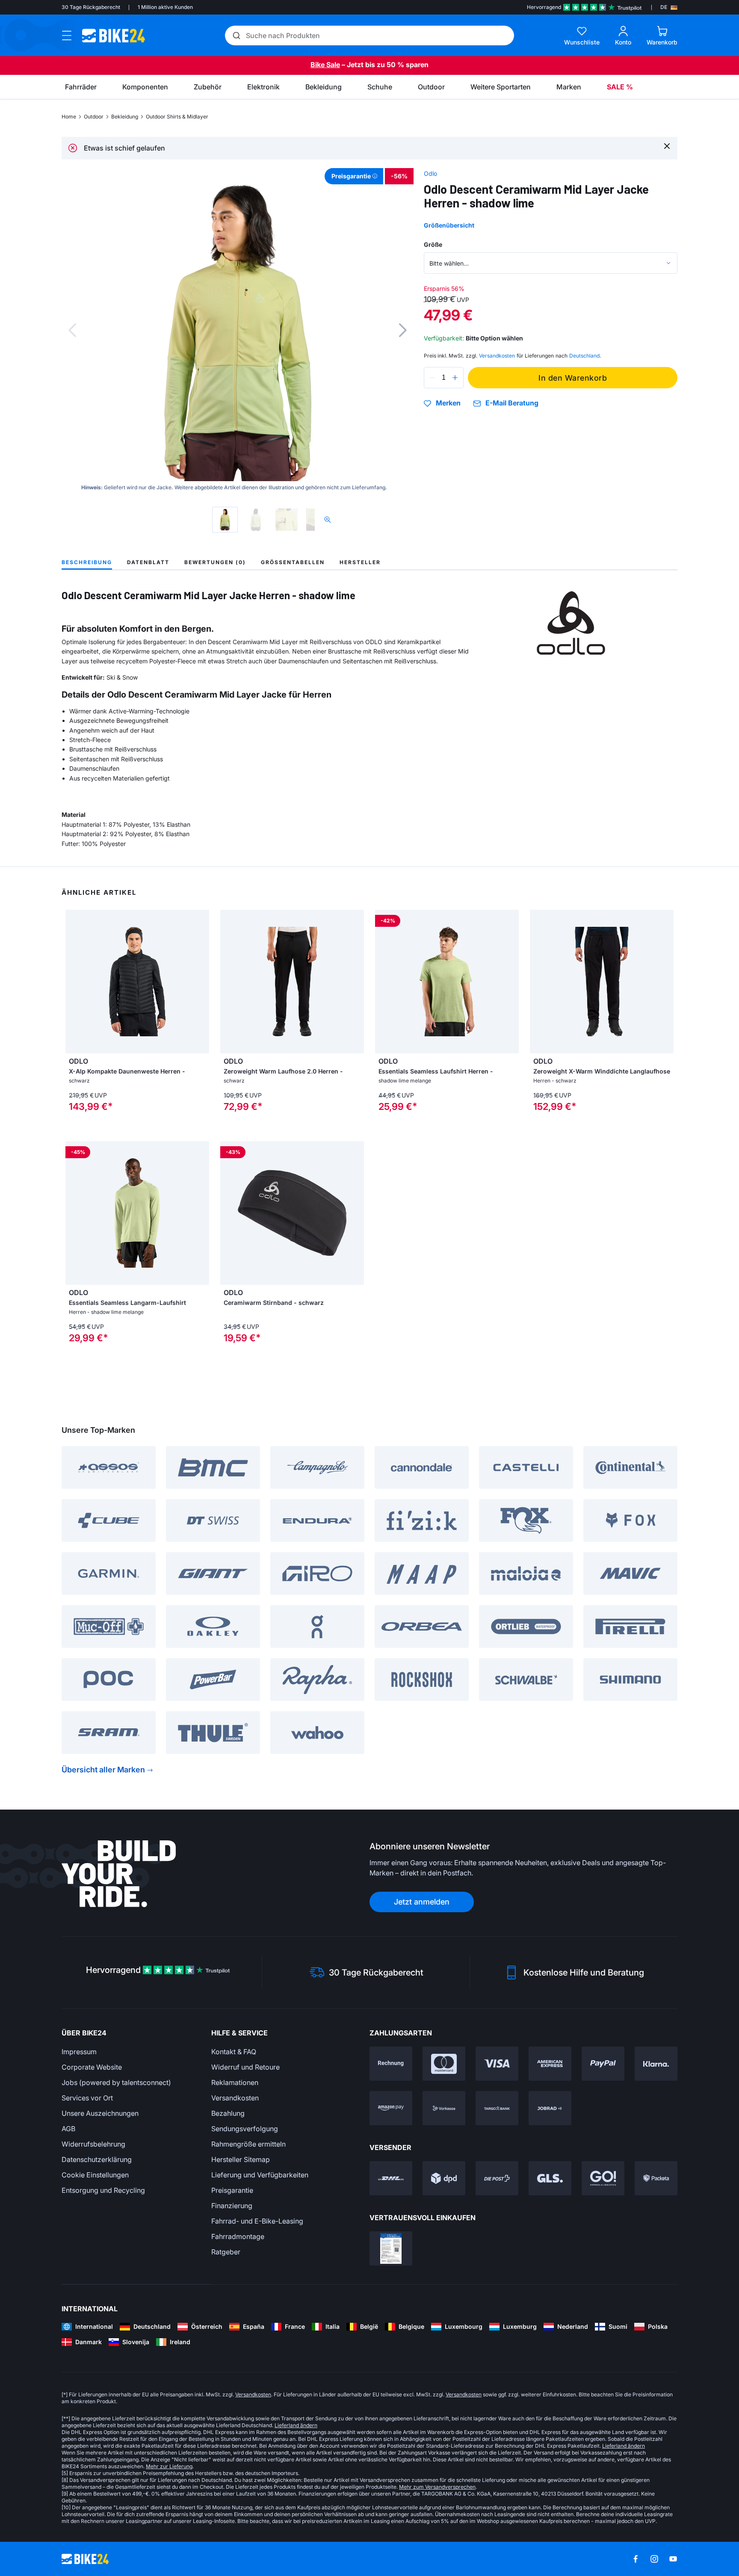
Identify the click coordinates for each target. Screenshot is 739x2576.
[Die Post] (497, 2178)
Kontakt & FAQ (234, 2052)
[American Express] (550, 2064)
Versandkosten (235, 2098)
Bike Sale (325, 65)
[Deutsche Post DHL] (391, 2178)
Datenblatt (148, 562)
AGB (68, 2129)
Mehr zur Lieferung (169, 2466)
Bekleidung (125, 117)
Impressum (79, 2052)
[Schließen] (667, 146)
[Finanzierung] (497, 2108)
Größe (433, 244)
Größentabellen (293, 562)
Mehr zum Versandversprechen (437, 2487)
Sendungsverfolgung (245, 2129)
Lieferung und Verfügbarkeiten (260, 2175)
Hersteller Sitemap (241, 2159)
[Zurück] (72, 330)
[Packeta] (656, 2178)
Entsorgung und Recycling (103, 2190)
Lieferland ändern (296, 2425)
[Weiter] (403, 330)
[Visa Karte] (497, 2064)
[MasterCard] (444, 2064)
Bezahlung (228, 2113)
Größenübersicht (449, 225)
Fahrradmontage (238, 2236)
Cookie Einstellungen (95, 2175)
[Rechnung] (391, 2064)
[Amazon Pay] (391, 2108)
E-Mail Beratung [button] (512, 403)
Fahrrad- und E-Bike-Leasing (257, 2221)
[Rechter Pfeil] (201, 982)
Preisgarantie (232, 2190)
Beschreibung (87, 562)
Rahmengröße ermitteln (248, 2144)
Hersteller (360, 562)
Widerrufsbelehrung (93, 2144)
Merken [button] (448, 403)
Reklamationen (235, 2082)
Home (69, 117)
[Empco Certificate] (391, 2248)
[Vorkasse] (444, 2108)
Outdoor (94, 117)
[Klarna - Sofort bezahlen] (656, 2064)
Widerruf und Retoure (245, 2067)
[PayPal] (603, 2064)
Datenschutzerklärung (97, 2159)
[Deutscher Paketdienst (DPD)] (444, 2178)
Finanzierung (232, 2206)
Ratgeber (226, 2252)
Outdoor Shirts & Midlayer (177, 117)
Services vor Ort (87, 2098)
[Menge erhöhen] (455, 378)
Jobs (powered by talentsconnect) (116, 2082)
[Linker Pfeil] (74, 982)
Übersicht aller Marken (103, 1770)
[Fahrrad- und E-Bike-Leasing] (550, 2108)
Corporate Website (92, 2067)
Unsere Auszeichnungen (100, 2113)
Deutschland (584, 356)
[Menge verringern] (432, 378)
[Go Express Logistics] (603, 2178)
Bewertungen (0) (215, 562)
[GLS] (550, 2178)
